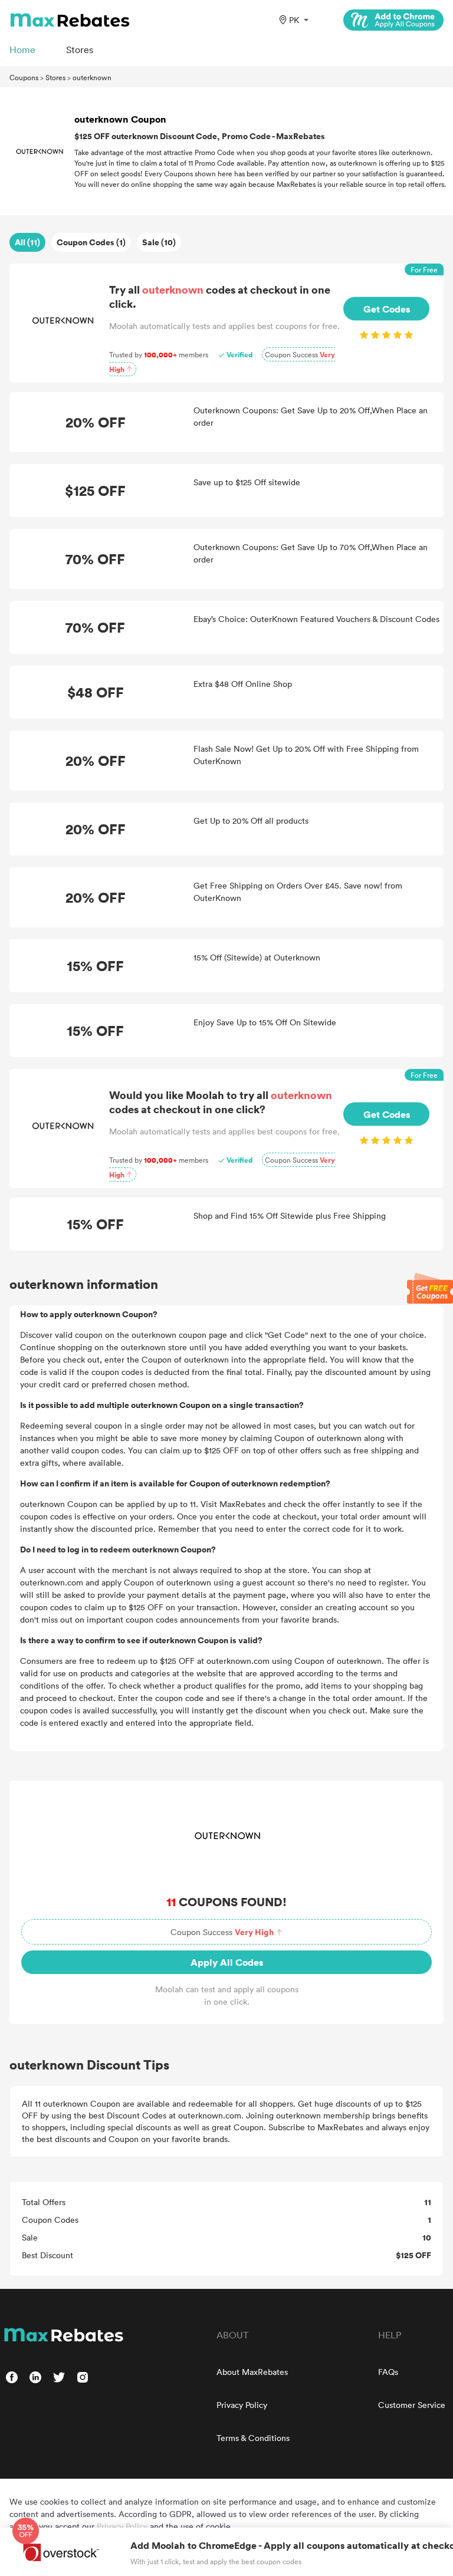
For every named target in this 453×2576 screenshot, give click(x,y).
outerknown (92, 77)
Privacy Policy (242, 2405)
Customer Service (412, 2405)
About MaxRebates (252, 2372)
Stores (55, 77)
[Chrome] (393, 20)
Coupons (24, 77)
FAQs (388, 2372)
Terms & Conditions (253, 2438)
